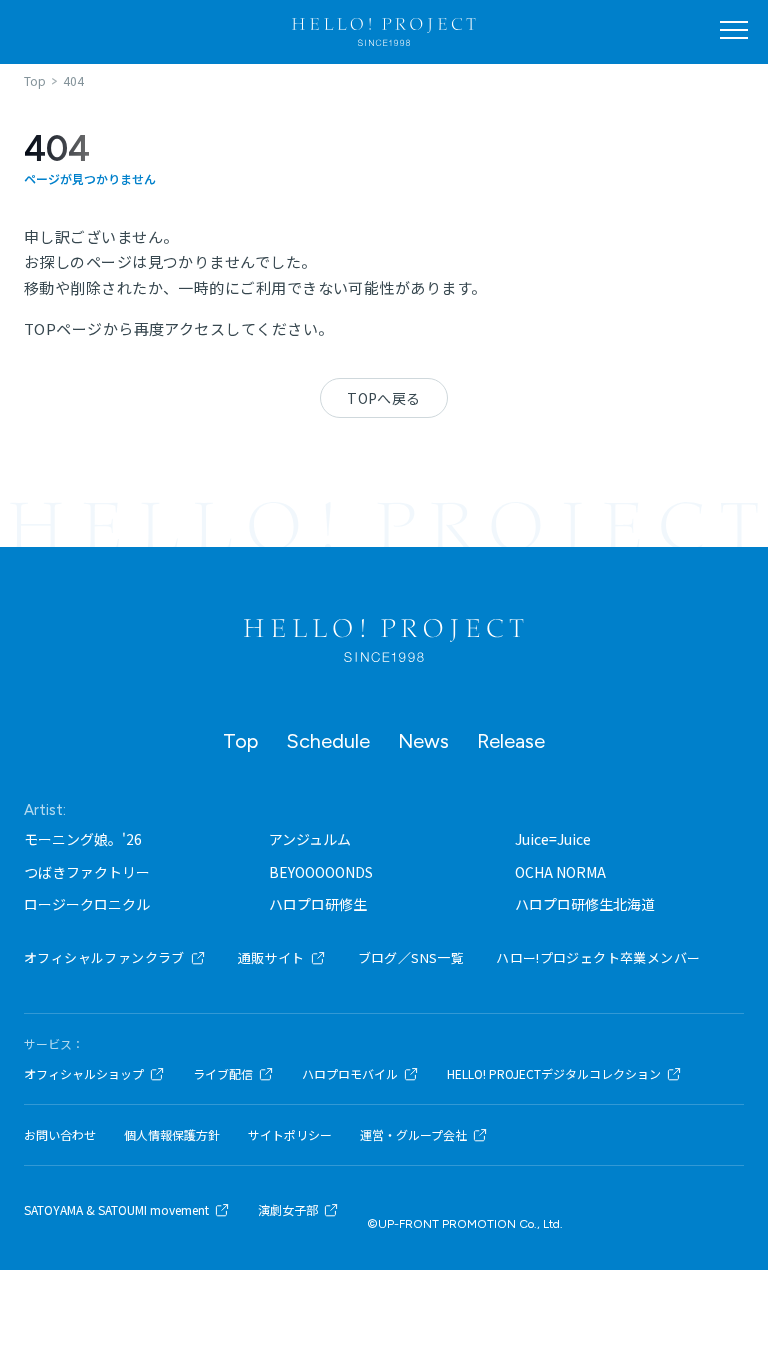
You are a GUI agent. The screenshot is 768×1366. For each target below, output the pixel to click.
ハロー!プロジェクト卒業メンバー (598, 957)
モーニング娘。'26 (83, 839)
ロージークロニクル (87, 904)
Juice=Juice (553, 839)
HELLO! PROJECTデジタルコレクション (554, 1074)
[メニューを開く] (734, 30)
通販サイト (271, 957)
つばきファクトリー (87, 872)
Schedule (328, 741)
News (423, 741)
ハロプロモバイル (350, 1074)
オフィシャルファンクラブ (104, 957)
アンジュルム (310, 839)
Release (511, 741)
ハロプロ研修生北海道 (585, 904)
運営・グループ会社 (413, 1135)
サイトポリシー (290, 1135)
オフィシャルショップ (84, 1074)
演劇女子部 (288, 1210)
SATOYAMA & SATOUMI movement (116, 1210)
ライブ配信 (223, 1074)
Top (240, 741)
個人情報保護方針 (172, 1135)
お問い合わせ (60, 1135)
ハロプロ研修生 (318, 904)
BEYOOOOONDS (321, 872)
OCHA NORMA (560, 872)
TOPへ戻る (384, 398)
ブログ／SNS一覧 (411, 957)
